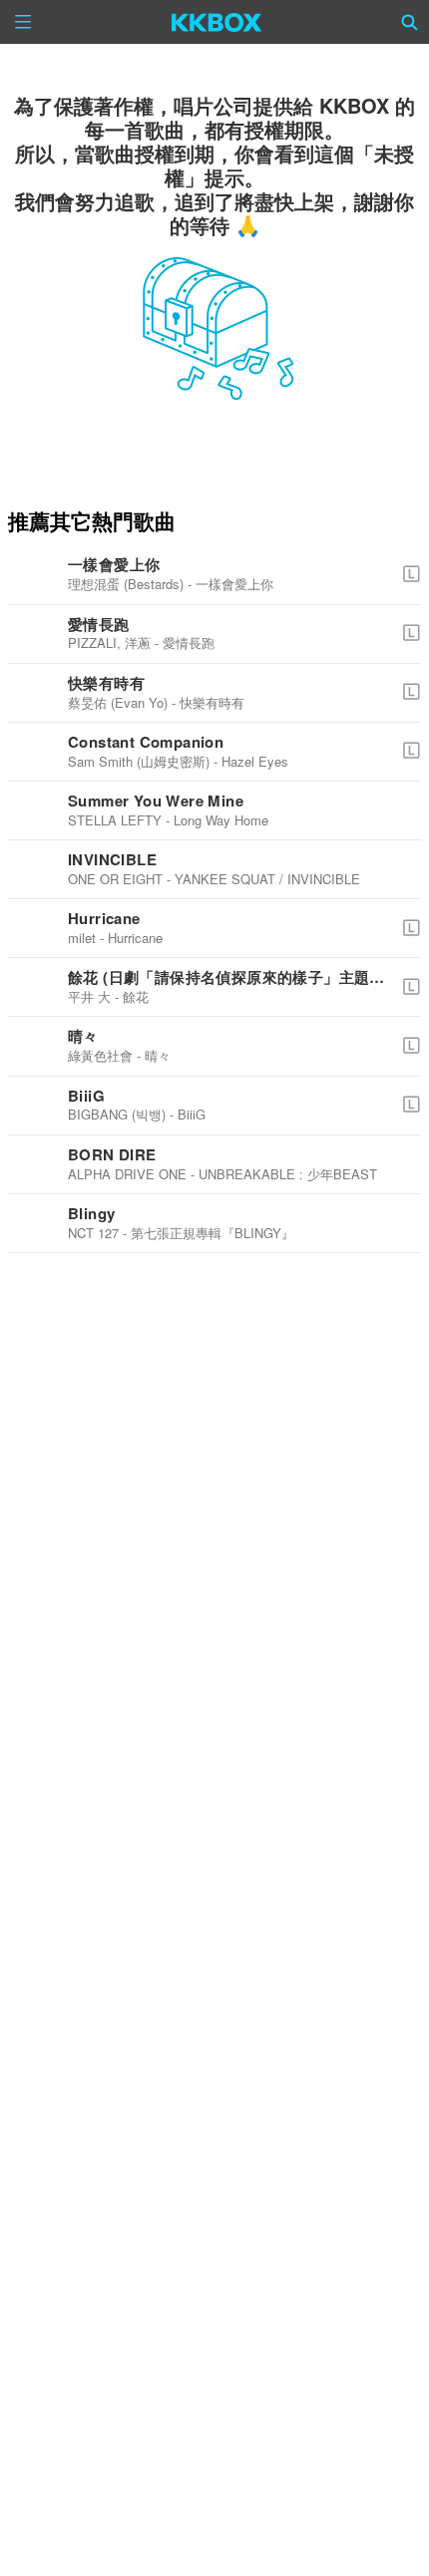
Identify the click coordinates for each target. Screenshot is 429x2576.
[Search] (410, 22)
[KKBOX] (217, 22)
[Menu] (23, 22)
